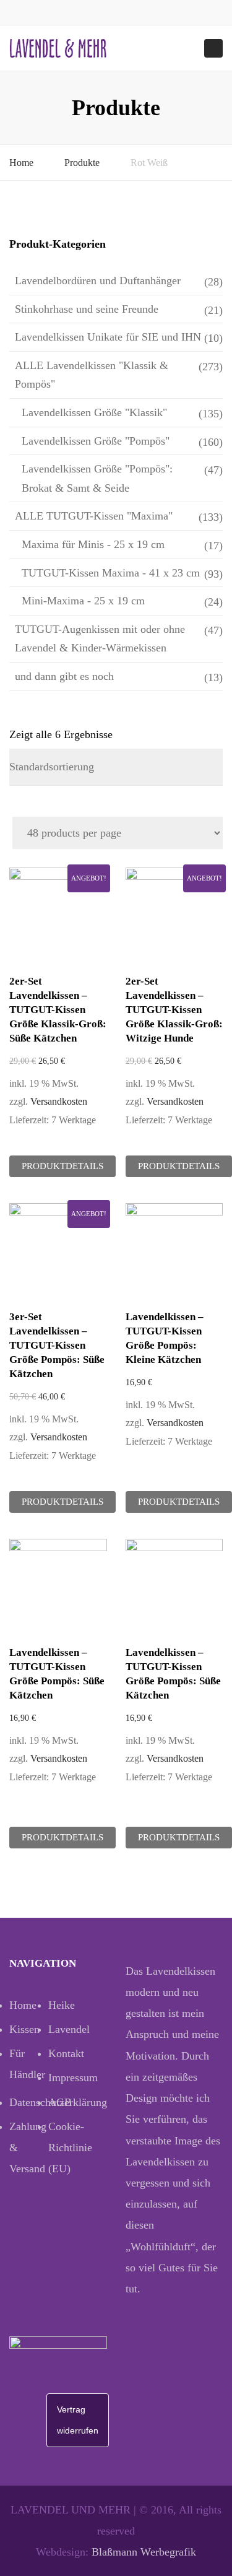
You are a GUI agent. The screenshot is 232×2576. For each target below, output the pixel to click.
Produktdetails (62, 1166)
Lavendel (68, 2029)
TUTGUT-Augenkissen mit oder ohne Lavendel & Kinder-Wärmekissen (100, 639)
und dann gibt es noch (64, 676)
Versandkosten (59, 1102)
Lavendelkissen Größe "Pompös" (96, 441)
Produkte (82, 163)
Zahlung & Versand (28, 2147)
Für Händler (27, 2064)
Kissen (24, 2029)
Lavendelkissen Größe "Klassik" (94, 412)
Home (21, 163)
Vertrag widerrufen (78, 2420)
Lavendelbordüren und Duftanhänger (98, 281)
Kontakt (66, 2053)
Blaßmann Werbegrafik (144, 2552)
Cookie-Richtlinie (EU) (68, 2147)
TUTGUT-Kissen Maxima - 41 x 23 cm (111, 573)
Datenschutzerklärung (29, 2102)
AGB (60, 2102)
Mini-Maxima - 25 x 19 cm (83, 601)
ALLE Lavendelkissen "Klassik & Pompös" (92, 375)
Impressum (68, 2078)
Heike (62, 2005)
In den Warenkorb (61, 918)
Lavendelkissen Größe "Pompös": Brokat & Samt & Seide (97, 478)
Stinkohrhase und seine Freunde (87, 309)
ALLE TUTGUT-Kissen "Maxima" (94, 516)
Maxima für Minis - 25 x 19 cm (93, 544)
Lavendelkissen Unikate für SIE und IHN (108, 337)
